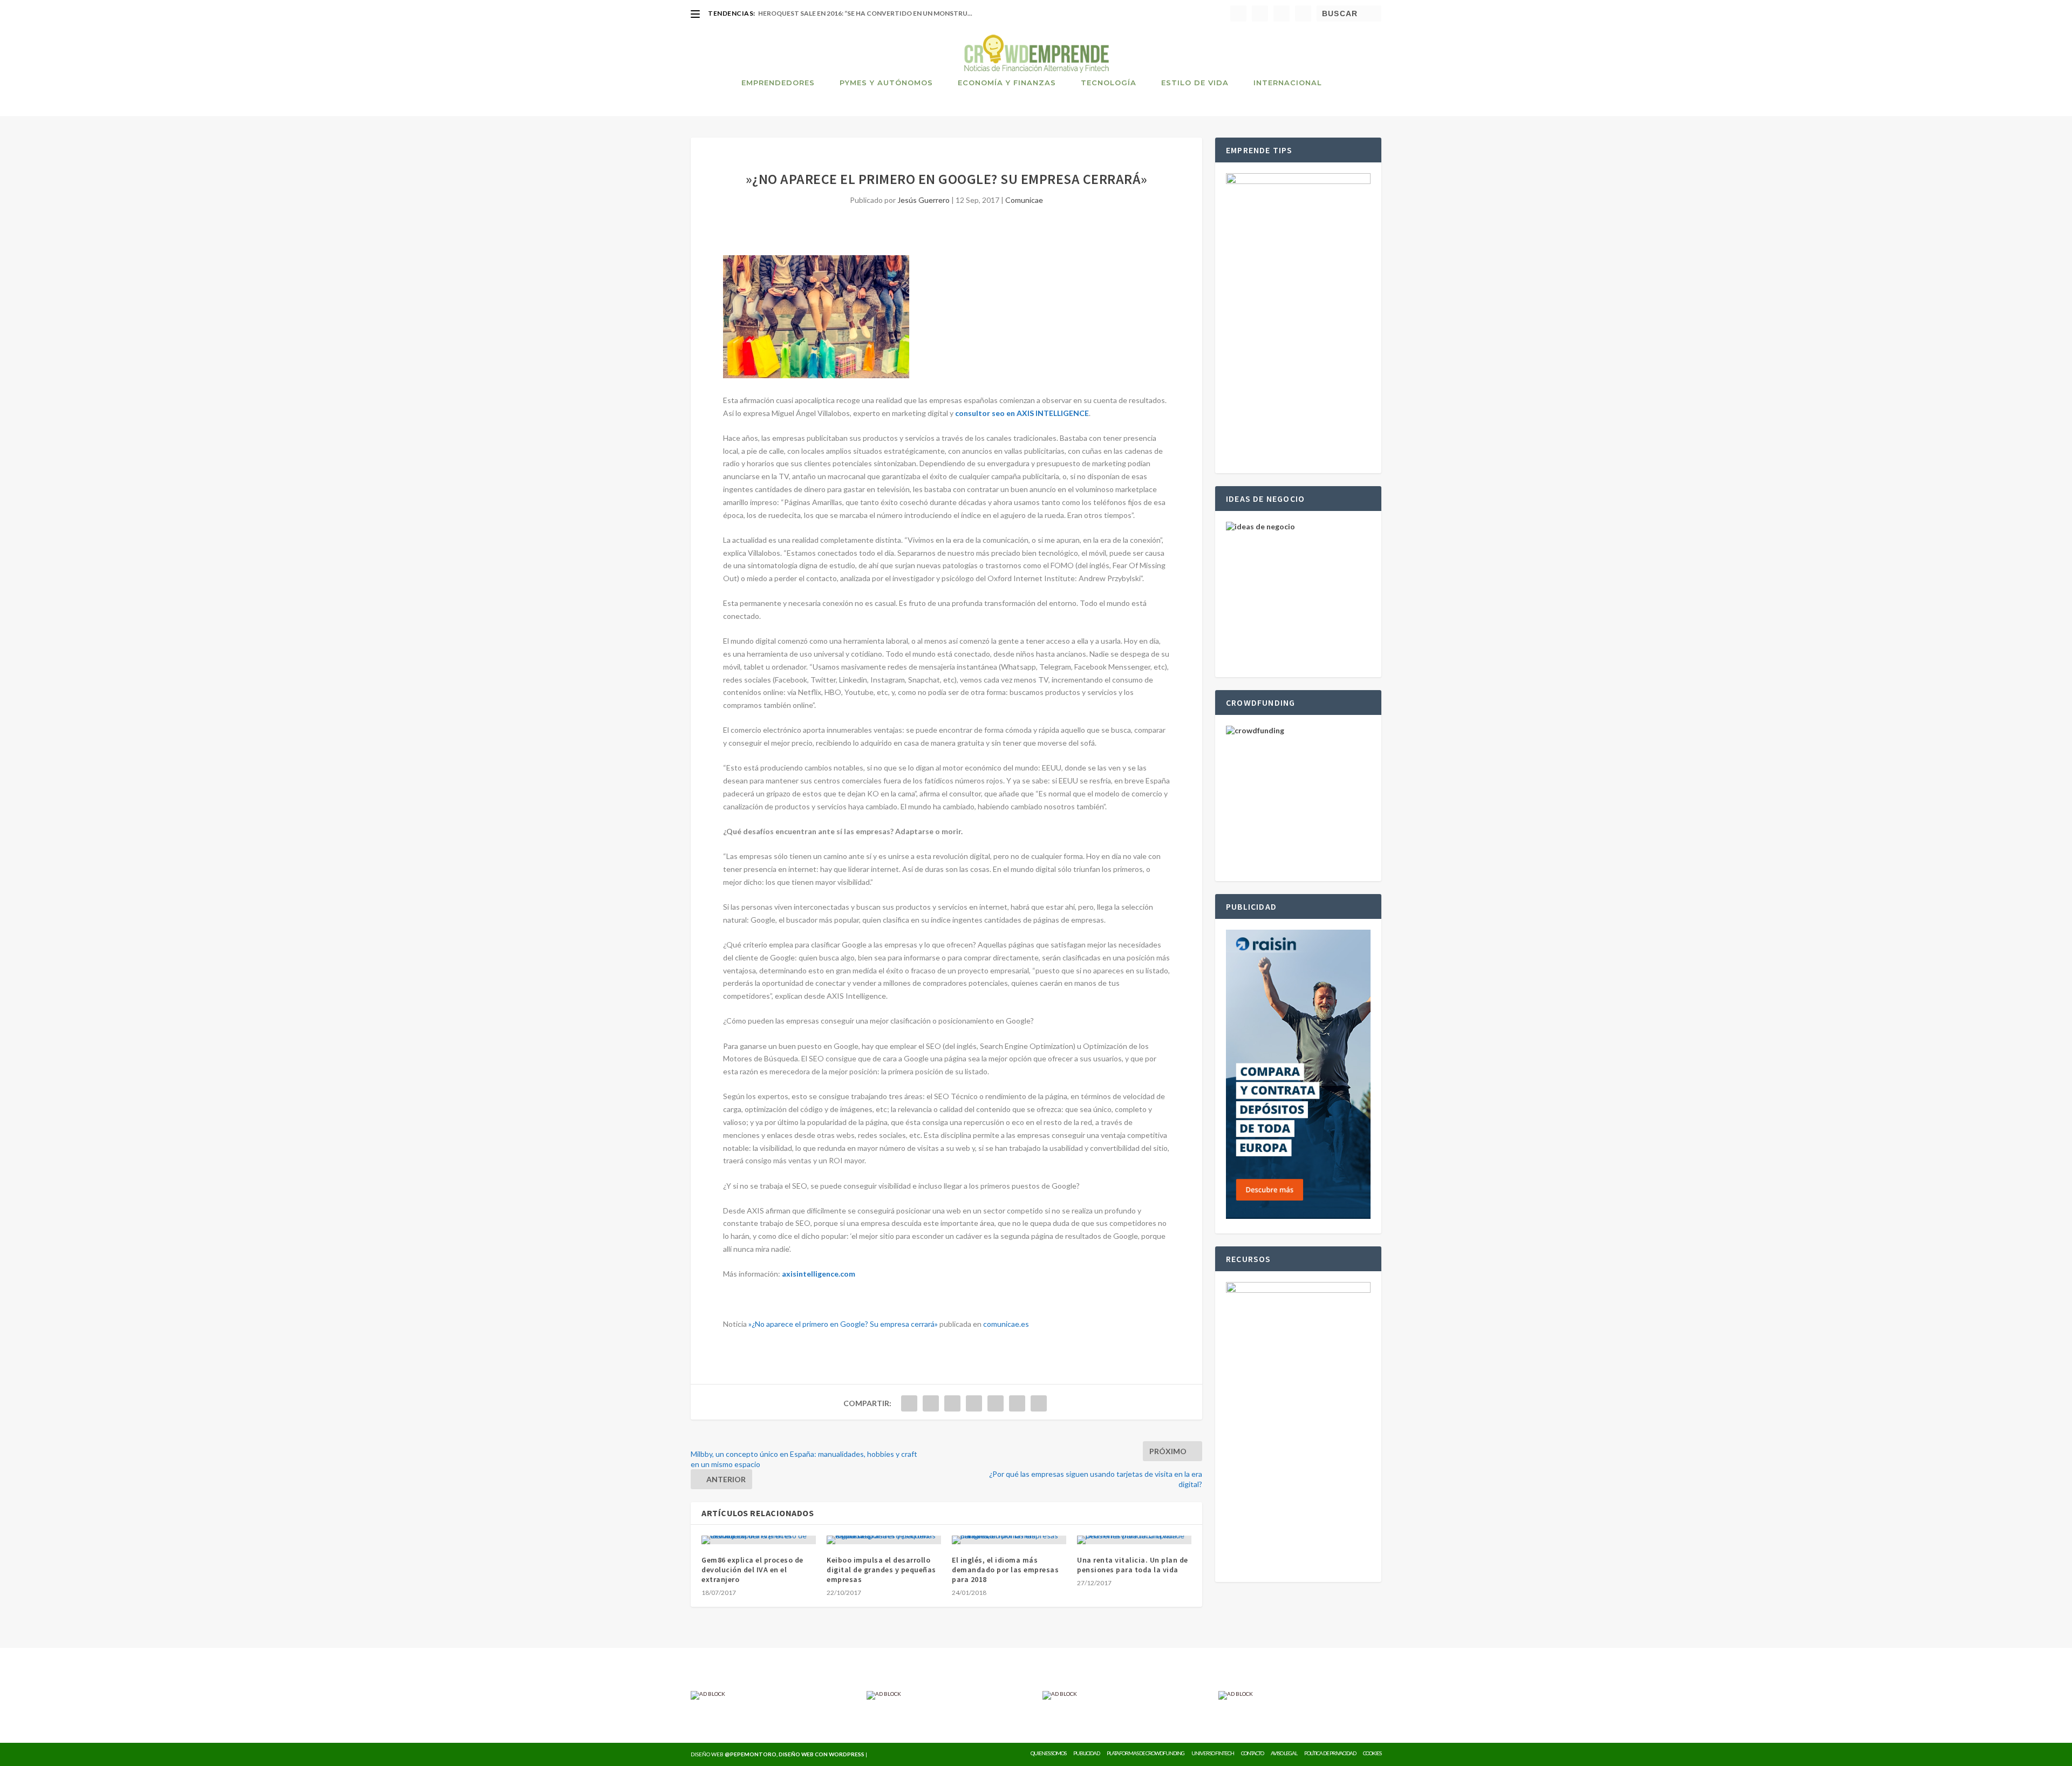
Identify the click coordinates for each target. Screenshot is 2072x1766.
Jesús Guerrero (923, 200)
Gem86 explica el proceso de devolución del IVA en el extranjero (752, 1570)
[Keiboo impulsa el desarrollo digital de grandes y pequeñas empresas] (884, 1540)
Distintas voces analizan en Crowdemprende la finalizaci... (868, 13)
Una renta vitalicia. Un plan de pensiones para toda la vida (1133, 1565)
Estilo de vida (1195, 83)
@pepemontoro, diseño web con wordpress (795, 1754)
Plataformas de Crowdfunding (1146, 1753)
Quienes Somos (1048, 1753)
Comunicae (1024, 200)
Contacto (1252, 1753)
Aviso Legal (1284, 1753)
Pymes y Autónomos (886, 83)
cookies (1372, 1753)
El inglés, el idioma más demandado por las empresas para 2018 (1005, 1570)
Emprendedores (778, 83)
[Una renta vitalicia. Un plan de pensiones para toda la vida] (1134, 1540)
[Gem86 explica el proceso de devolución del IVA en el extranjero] (759, 1540)
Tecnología (1109, 83)
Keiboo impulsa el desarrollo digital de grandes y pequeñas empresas (881, 1570)
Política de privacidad (1330, 1753)
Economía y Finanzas (1007, 83)
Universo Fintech (1213, 1753)
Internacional (1288, 83)
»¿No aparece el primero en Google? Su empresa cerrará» (843, 1324)
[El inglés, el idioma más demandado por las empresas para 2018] (1009, 1540)
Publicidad (1086, 1753)
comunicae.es (1006, 1324)
